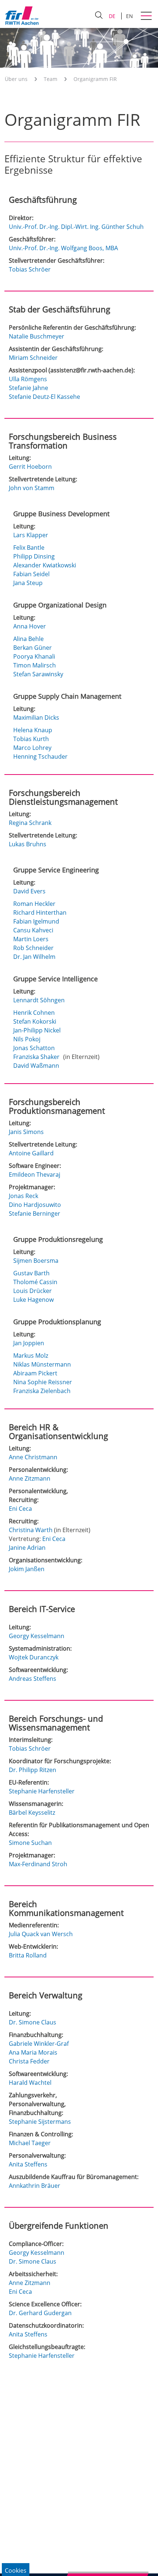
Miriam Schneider (33, 358)
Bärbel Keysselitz (32, 1813)
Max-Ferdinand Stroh (38, 1864)
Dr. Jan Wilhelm (35, 957)
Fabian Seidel (32, 574)
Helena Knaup (33, 730)
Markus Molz (31, 1356)
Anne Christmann (33, 1457)
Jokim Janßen (27, 1569)
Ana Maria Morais (33, 2052)
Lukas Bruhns (28, 844)
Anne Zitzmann (30, 1478)
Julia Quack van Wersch (41, 1934)
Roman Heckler (35, 904)
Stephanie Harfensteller (42, 1791)
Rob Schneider (34, 948)
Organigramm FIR (95, 79)
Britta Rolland (28, 1955)
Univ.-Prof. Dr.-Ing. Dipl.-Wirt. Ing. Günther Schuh (76, 227)
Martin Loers (32, 939)
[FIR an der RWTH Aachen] (22, 15)
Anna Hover (30, 626)
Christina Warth (31, 1530)
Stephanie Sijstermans (40, 2122)
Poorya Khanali (35, 656)
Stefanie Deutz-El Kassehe (44, 397)
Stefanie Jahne (28, 388)
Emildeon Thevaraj (35, 1174)
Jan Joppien (29, 1343)
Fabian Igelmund (37, 921)
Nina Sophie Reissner (43, 1382)
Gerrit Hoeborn (30, 467)
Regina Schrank (30, 823)
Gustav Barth (32, 1273)
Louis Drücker (33, 1291)
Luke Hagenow (34, 1300)
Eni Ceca (20, 1509)
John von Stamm (32, 488)
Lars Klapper (31, 535)
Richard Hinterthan (41, 913)
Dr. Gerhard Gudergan (40, 2313)
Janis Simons (26, 1132)
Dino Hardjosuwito (35, 1205)
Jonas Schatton (35, 1048)
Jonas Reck (24, 1196)
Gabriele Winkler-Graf (39, 2044)
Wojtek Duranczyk (34, 1657)
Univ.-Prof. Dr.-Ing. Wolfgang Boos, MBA (63, 248)
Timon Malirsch (35, 665)
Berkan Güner (33, 648)
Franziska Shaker (37, 1057)
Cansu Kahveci (34, 930)
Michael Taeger (30, 2143)
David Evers (30, 891)
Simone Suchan (30, 1843)
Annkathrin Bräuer (35, 2186)
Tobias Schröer (30, 269)
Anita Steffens (28, 2164)
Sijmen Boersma (37, 1261)
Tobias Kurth (32, 739)
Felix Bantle (30, 548)
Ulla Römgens (28, 379)
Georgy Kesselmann (37, 1636)
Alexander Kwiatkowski (45, 565)
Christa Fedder (29, 2061)
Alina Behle (29, 639)
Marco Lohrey (33, 748)
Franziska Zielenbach (43, 1391)
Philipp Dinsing (35, 556)
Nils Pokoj (28, 1039)
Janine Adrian (27, 1548)
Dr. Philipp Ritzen (33, 1770)
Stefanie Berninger (35, 1213)
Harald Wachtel (30, 2083)
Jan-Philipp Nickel (38, 1030)
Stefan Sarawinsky (39, 674)
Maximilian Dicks (37, 717)
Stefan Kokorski (35, 1021)
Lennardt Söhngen (40, 1000)
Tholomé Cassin (36, 1282)
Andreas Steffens (33, 1679)
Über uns (16, 79)
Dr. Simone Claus (33, 2022)
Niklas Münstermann (43, 1364)
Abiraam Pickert (36, 1373)
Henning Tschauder (41, 756)
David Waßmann (37, 1066)
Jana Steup (29, 583)
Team (51, 79)
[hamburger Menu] (147, 17)
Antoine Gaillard (31, 1153)
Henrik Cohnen (35, 1013)
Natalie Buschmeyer (37, 336)
